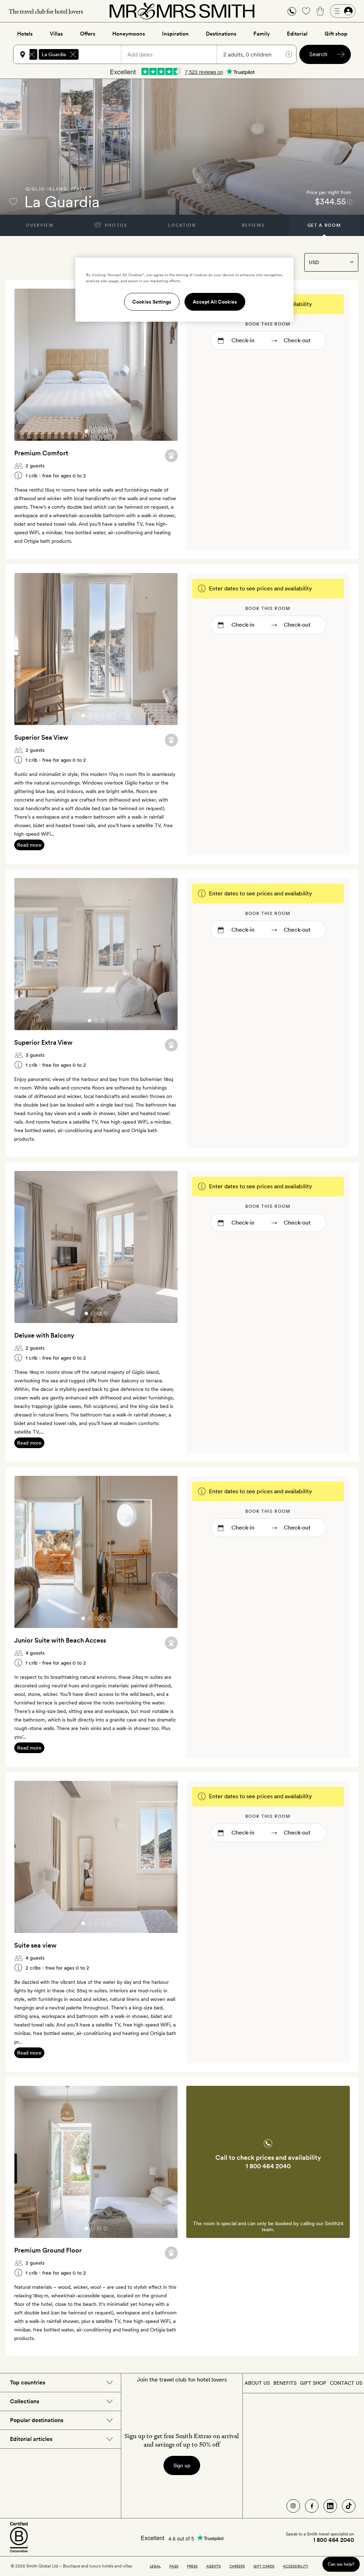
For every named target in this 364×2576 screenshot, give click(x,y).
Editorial (297, 34)
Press (192, 2566)
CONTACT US (346, 2383)
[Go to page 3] (99, 431)
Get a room (324, 225)
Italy (79, 189)
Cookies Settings (152, 302)
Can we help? (341, 2564)
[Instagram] (293, 2506)
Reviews (253, 225)
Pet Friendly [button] (171, 456)
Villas (56, 34)
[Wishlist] (306, 11)
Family (262, 34)
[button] (292, 11)
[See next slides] (163, 365)
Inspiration (175, 34)
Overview (40, 225)
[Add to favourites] (13, 202)
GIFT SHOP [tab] (313, 2383)
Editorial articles (31, 2439)
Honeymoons (129, 34)
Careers (237, 2566)
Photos (115, 225)
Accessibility (296, 2566)
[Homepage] (182, 11)
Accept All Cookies (215, 302)
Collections (25, 2401)
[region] (184, 290)
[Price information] (350, 202)
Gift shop (336, 34)
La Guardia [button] (54, 54)
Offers (88, 34)
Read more (29, 845)
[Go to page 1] (86, 431)
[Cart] (320, 11)
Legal (155, 2566)
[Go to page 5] (109, 716)
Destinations (221, 34)
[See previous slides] (29, 365)
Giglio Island (47, 189)
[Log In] (343, 11)
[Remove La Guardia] (73, 54)
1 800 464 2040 (268, 2166)
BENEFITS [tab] (285, 2383)
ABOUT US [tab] (257, 2383)
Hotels (25, 34)
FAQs (174, 2566)
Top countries (28, 2382)
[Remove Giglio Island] (32, 54)
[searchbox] (103, 54)
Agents (213, 2566)
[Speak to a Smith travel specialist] (292, 11)
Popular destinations (37, 2420)
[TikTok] (349, 2506)
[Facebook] (312, 2506)
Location (182, 225)
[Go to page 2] (93, 431)
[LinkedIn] (330, 2506)
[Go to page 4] (106, 431)
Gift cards (264, 2566)
